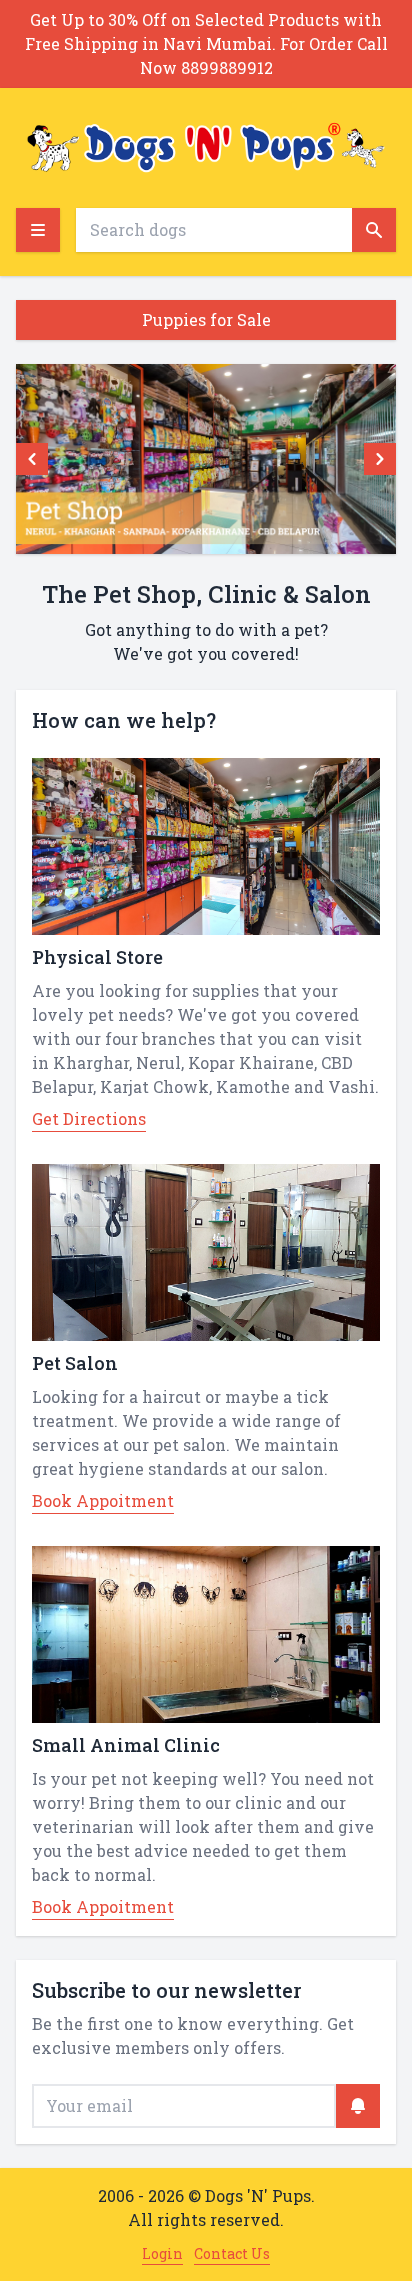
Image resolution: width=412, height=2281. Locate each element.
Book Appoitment (103, 1500)
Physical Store (97, 957)
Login (162, 2253)
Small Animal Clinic (126, 1745)
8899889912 (227, 67)
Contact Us (232, 2253)
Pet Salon (75, 1363)
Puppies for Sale (206, 319)
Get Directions (89, 1118)
